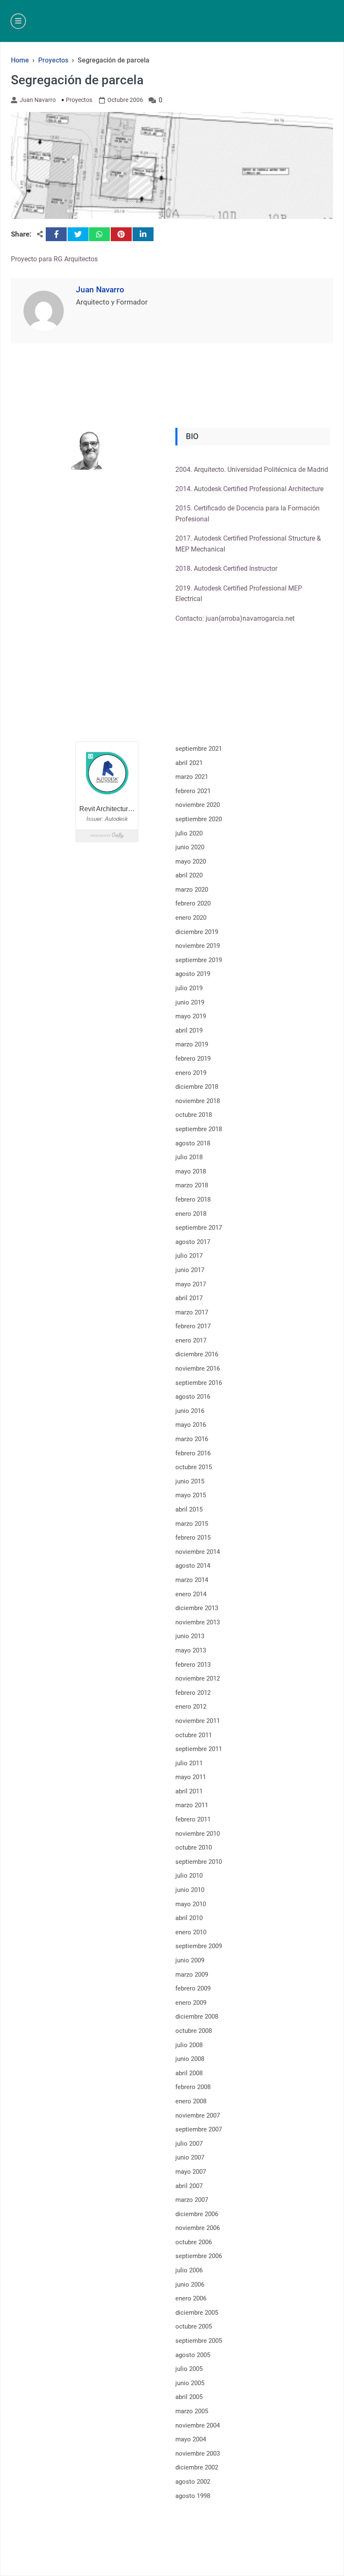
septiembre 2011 (199, 1749)
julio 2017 (189, 1256)
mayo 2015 (191, 1495)
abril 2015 (189, 1509)
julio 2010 (189, 1876)
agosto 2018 (193, 1143)
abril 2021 (189, 763)
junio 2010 (190, 1890)
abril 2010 (189, 1918)
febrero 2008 (193, 2087)
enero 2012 (191, 1707)
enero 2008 (191, 2101)
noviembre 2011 (198, 1721)
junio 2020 (190, 847)
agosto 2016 (193, 1397)
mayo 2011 (191, 1777)
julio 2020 (189, 833)
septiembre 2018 (199, 1129)
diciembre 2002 (197, 2467)
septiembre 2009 (199, 1946)
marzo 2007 (192, 2200)
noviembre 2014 (198, 1552)
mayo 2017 (191, 1284)
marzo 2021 (192, 777)
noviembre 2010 (198, 1834)
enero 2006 (191, 2298)
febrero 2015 (193, 1538)
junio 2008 (190, 2059)
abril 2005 (189, 2397)
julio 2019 (189, 988)
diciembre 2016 (197, 1354)
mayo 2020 (191, 861)
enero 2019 (191, 1073)
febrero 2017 (193, 1326)
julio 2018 (189, 1157)
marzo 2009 (192, 1975)
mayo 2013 (191, 1650)
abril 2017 (189, 1298)
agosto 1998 (193, 2496)
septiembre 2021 (199, 749)
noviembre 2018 (198, 1101)
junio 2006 (190, 2285)
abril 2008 (189, 2073)
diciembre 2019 (197, 932)
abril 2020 (189, 875)
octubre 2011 (194, 1735)
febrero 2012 (193, 1693)
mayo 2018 (191, 1171)
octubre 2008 (194, 2031)
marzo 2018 (192, 1185)
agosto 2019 (193, 974)
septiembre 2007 (199, 2129)
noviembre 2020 (198, 805)
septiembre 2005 (199, 2341)
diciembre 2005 (197, 2313)
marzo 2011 (192, 1805)
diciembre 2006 (197, 2214)
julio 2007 (189, 2144)
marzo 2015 (192, 1524)
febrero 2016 (193, 1453)
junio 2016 (190, 1411)
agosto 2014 (193, 1566)
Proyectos (79, 100)
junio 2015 (190, 1481)
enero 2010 (191, 1932)
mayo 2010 (191, 1904)
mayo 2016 (191, 1425)
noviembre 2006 (198, 2228)
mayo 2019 (191, 1016)
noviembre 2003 (198, 2454)
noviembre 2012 (198, 1678)
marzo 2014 (192, 1580)
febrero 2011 (193, 1819)
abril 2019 (189, 1030)
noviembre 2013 (198, 1622)
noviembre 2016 (198, 1369)
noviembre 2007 (198, 2115)
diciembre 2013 (197, 1608)
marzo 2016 (192, 1439)
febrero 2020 (193, 903)
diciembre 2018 (197, 1087)
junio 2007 (190, 2157)
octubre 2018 (194, 1115)
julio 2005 (189, 2369)
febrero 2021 (193, 791)
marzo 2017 (192, 1312)
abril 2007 (189, 2186)
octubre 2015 (194, 1467)
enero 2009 (191, 2003)
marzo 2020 (192, 890)
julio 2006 (189, 2270)
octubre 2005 (194, 2326)
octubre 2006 (194, 2242)
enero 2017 (191, 1340)
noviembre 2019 (198, 946)
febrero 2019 (193, 1059)
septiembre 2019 (199, 960)
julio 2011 (189, 1763)
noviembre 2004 (198, 2425)
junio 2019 (190, 1002)
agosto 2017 (193, 1242)
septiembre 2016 (199, 1383)
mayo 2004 (191, 2439)
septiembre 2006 (199, 2256)
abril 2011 (189, 1791)
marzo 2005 (192, 2411)
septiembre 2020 (199, 819)
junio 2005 (190, 2383)
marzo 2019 (192, 1044)
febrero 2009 (193, 1988)
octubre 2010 (194, 1847)
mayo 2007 (191, 2172)
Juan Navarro (38, 100)
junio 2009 (190, 1960)
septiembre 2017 (199, 1228)
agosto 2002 (193, 2482)
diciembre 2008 (197, 2017)
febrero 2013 (193, 1665)
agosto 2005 (193, 2355)
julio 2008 (189, 2045)
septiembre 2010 (199, 1862)
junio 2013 (190, 1636)
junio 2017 (190, 1270)
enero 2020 (191, 918)
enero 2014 (191, 1594)
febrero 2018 (193, 1200)
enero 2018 (191, 1214)
